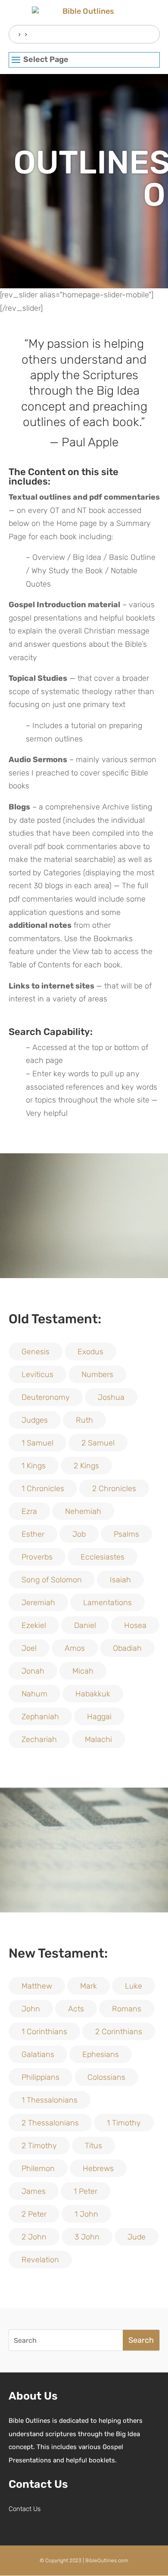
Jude (137, 2237)
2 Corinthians (119, 2032)
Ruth (84, 1420)
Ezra (29, 1511)
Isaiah (120, 1580)
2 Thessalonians (50, 2123)
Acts (76, 2009)
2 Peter (34, 2214)
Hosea (135, 1625)
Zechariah (39, 1739)
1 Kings (34, 1466)
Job (79, 1534)
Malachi (98, 1739)
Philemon (38, 2168)
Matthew (37, 1986)
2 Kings (86, 1466)
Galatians (38, 2054)
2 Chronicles (114, 1489)
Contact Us (25, 2509)
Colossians (106, 2077)
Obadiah (127, 1648)
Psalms (126, 1534)
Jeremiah (38, 1603)
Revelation (40, 2260)
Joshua (111, 1397)
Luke (134, 1986)
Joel (29, 1648)
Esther (33, 1534)
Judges (35, 1420)
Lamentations (107, 1603)
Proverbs (37, 1557)
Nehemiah (83, 1511)
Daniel (85, 1625)
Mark (89, 1986)
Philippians (40, 2077)
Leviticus (37, 1374)
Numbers (97, 1374)
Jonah (33, 1671)
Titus (93, 2146)
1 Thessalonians (50, 2100)
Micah (83, 1671)
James (34, 2191)
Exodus (90, 1352)
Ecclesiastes (103, 1557)
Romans (127, 2009)
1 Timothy (124, 2123)
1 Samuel (37, 1443)
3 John (87, 2237)
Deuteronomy (46, 1397)
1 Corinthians (44, 2032)
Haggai (99, 1717)
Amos (75, 1648)
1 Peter (86, 2191)
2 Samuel (98, 1443)
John (31, 2009)
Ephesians (101, 2054)
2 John (34, 2237)
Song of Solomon (52, 1580)
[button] (84, 60)
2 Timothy (39, 2146)
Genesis (36, 1352)
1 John (86, 2214)
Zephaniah (40, 1717)
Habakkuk (93, 1694)
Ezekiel (34, 1625)
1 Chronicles (43, 1489)
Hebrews (98, 2168)
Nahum (34, 1694)
